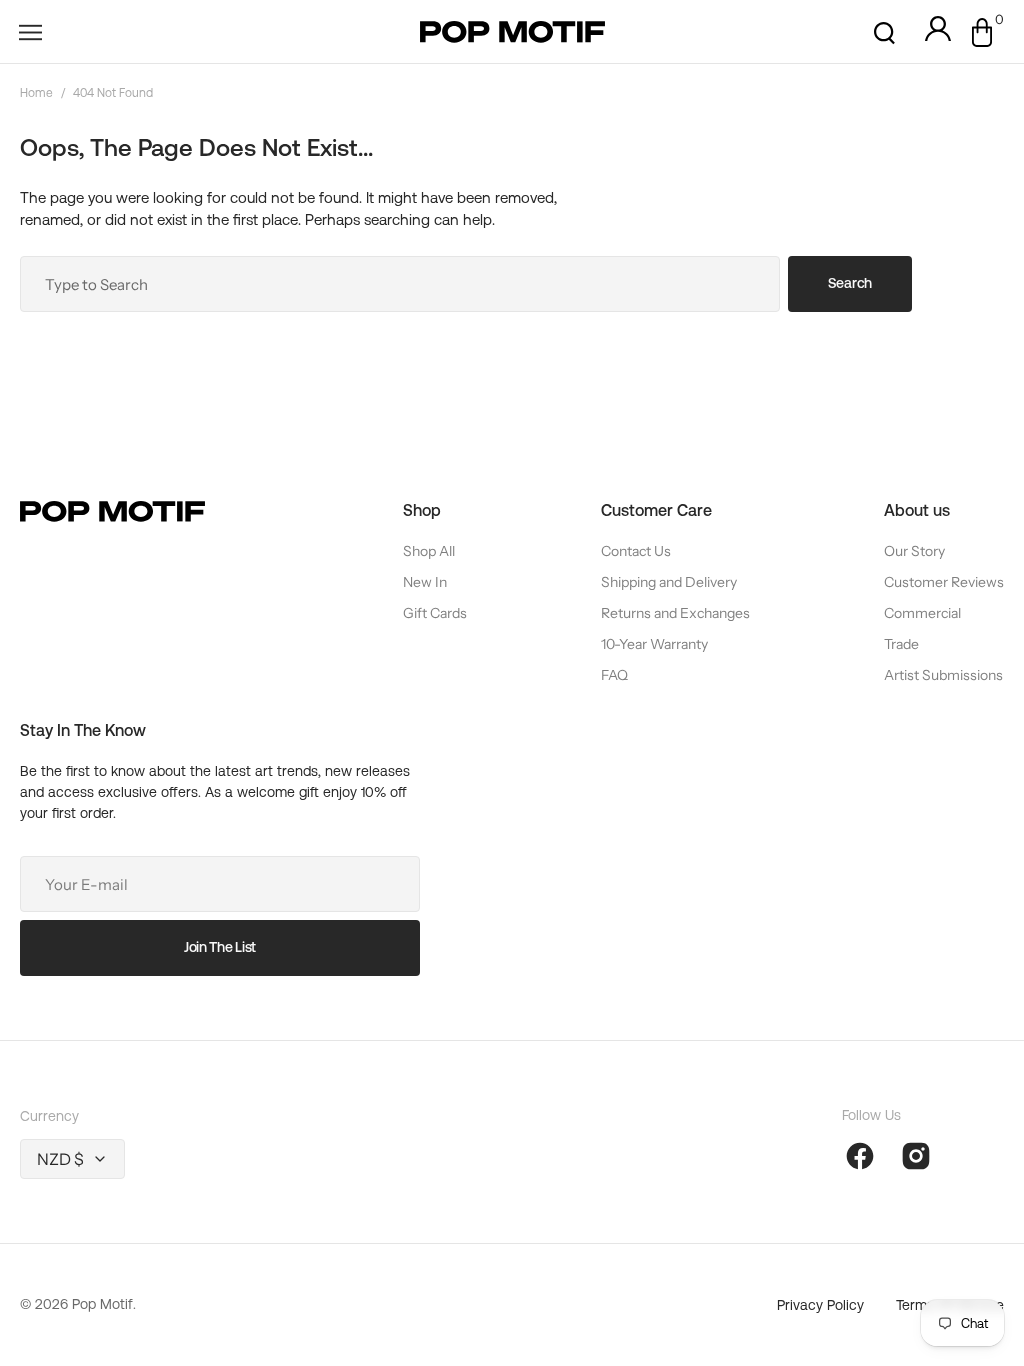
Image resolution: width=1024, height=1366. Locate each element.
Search (850, 283)
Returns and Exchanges (675, 613)
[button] (30, 32)
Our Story (914, 551)
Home (36, 93)
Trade (901, 644)
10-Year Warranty (654, 644)
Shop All (429, 551)
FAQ (614, 675)
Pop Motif (102, 1304)
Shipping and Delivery (669, 582)
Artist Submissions (943, 675)
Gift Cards (435, 613)
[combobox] (400, 284)
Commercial (922, 613)
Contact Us (636, 551)
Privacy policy (820, 1305)
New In (425, 582)
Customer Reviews (944, 582)
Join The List (220, 947)
